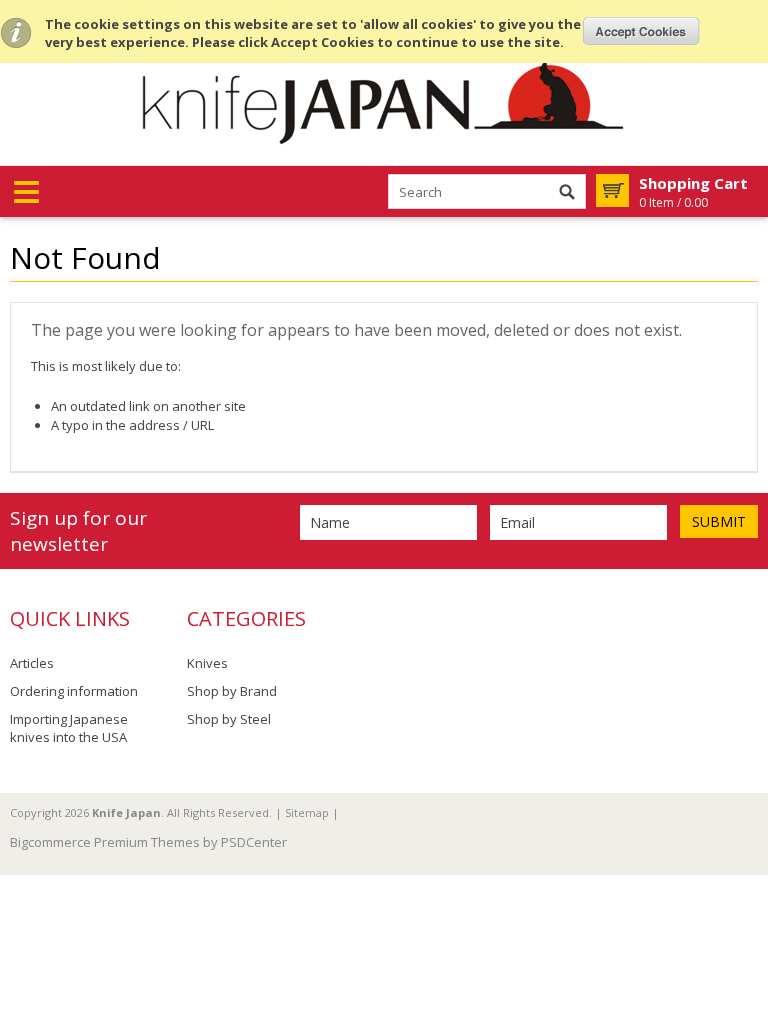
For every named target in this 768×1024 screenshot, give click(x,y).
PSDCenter (254, 842)
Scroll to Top (745, 758)
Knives (207, 663)
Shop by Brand (232, 691)
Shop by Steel (229, 719)
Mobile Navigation (26, 192)
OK (641, 31)
